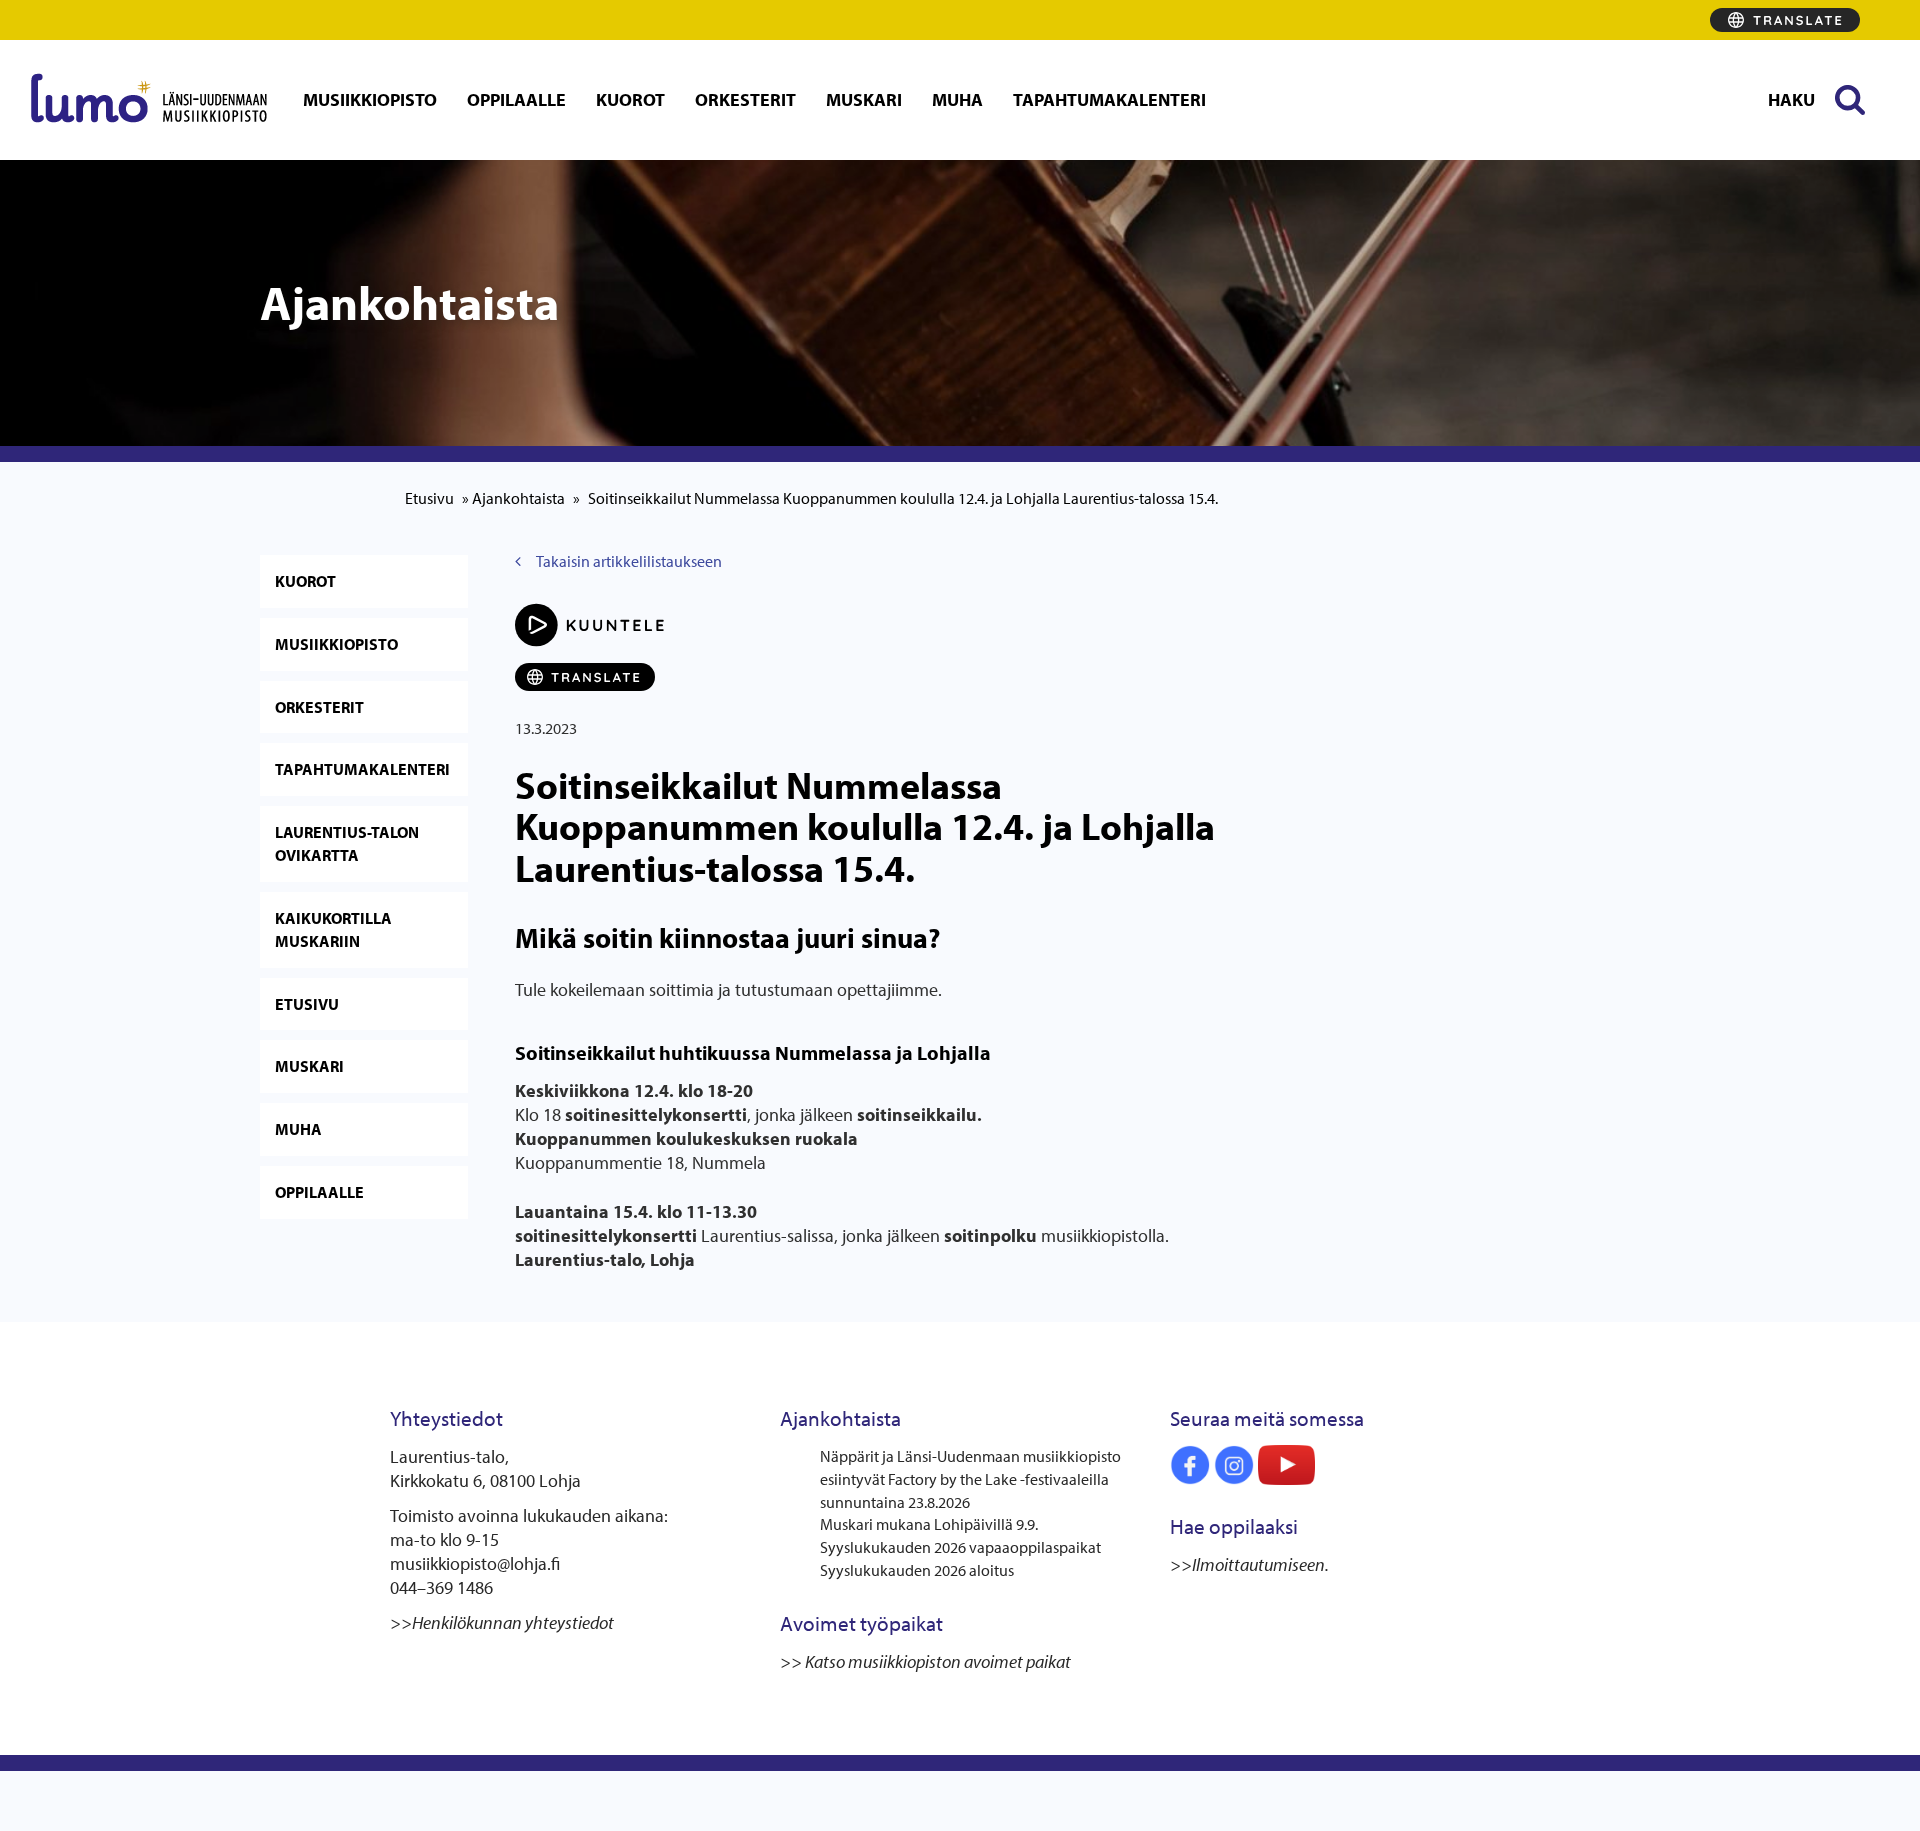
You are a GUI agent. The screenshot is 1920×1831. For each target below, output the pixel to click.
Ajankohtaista (518, 498)
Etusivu (429, 498)
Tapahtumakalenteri (1109, 99)
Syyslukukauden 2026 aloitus (917, 1570)
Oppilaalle (516, 99)
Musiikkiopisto (370, 99)
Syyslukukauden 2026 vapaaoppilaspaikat (960, 1547)
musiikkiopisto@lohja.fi (475, 1563)
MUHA (957, 99)
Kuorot (630, 99)
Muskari (864, 99)
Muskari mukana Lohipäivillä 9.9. (929, 1524)
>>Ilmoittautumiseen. (1251, 1564)
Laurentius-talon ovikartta (347, 843)
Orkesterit (745, 99)
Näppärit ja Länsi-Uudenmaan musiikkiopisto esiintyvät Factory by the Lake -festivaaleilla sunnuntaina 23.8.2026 (970, 1479)
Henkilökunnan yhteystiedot (513, 1622)
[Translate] (1785, 20)
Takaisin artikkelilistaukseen (629, 561)
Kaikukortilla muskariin (333, 929)
